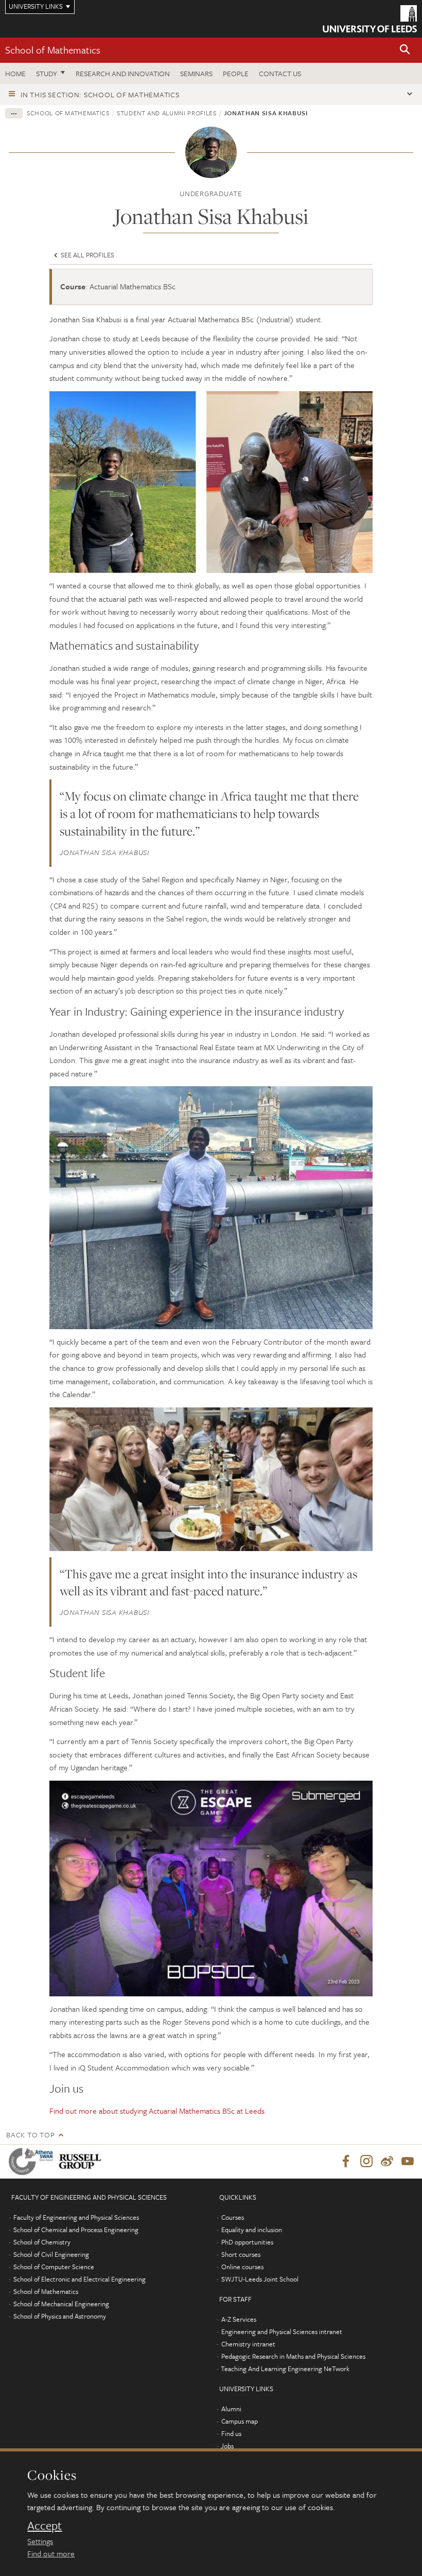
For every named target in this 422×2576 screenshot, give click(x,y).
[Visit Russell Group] (82, 2161)
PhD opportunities (247, 2242)
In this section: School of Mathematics (100, 94)
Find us (231, 2433)
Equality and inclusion (252, 2230)
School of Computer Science (54, 2267)
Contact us (280, 73)
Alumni (231, 2409)
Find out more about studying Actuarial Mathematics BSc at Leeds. (158, 2111)
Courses (233, 2217)
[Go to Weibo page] (387, 2162)
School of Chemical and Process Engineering (76, 2230)
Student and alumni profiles (167, 113)
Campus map (240, 2421)
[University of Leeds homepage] (370, 19)
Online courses (242, 2267)
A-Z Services (239, 2319)
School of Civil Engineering (51, 2254)
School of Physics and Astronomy (60, 2316)
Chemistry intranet (248, 2344)
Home (15, 73)
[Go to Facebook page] (346, 2162)
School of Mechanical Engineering (61, 2304)
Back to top (30, 2135)
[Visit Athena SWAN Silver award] (33, 2161)
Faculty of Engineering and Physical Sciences (76, 2217)
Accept (45, 2526)
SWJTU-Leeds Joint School (260, 2279)
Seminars (196, 73)
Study (47, 73)
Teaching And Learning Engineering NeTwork (285, 2369)
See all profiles (87, 255)
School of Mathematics (53, 50)
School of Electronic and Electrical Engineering (80, 2279)
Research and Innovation (123, 73)
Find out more (51, 2553)
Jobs (227, 2446)
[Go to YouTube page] (408, 2162)
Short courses (241, 2254)
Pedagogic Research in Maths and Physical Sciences (293, 2356)
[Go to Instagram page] (366, 2162)
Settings (40, 2541)
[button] (405, 50)
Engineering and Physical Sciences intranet (282, 2331)
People (236, 73)
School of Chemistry (42, 2242)
